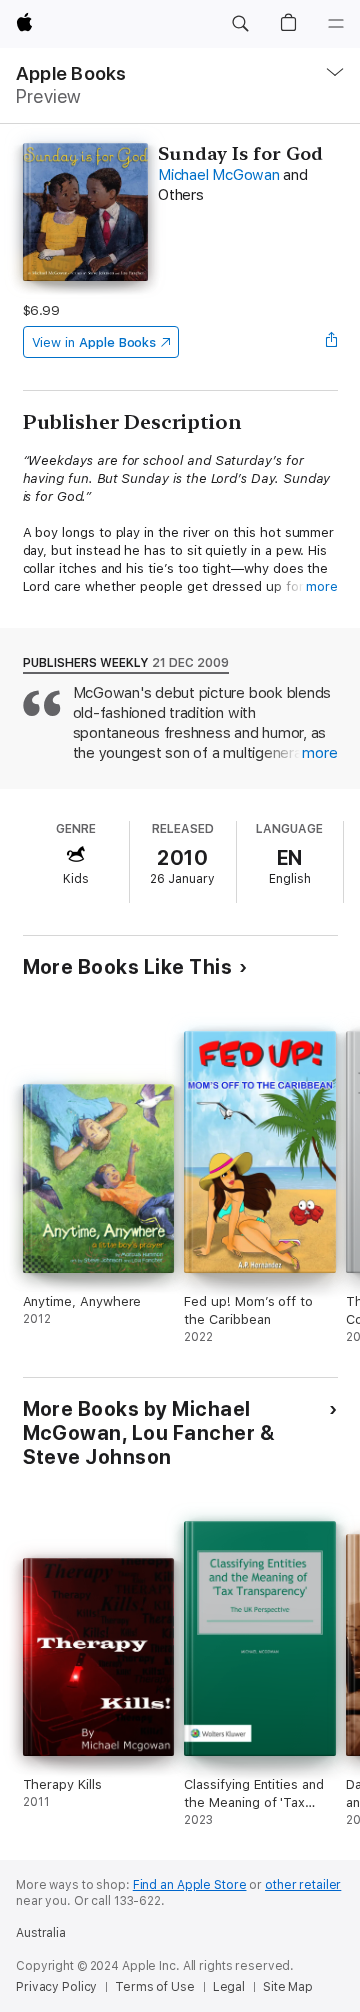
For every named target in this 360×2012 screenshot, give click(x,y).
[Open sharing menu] (331, 342)
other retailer (303, 1885)
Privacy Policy (56, 1987)
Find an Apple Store (190, 1885)
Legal (229, 1987)
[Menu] (336, 24)
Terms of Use (155, 1987)
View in (94, 342)
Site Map (288, 1987)
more (322, 586)
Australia (41, 1933)
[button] (240, 24)
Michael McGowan (218, 175)
